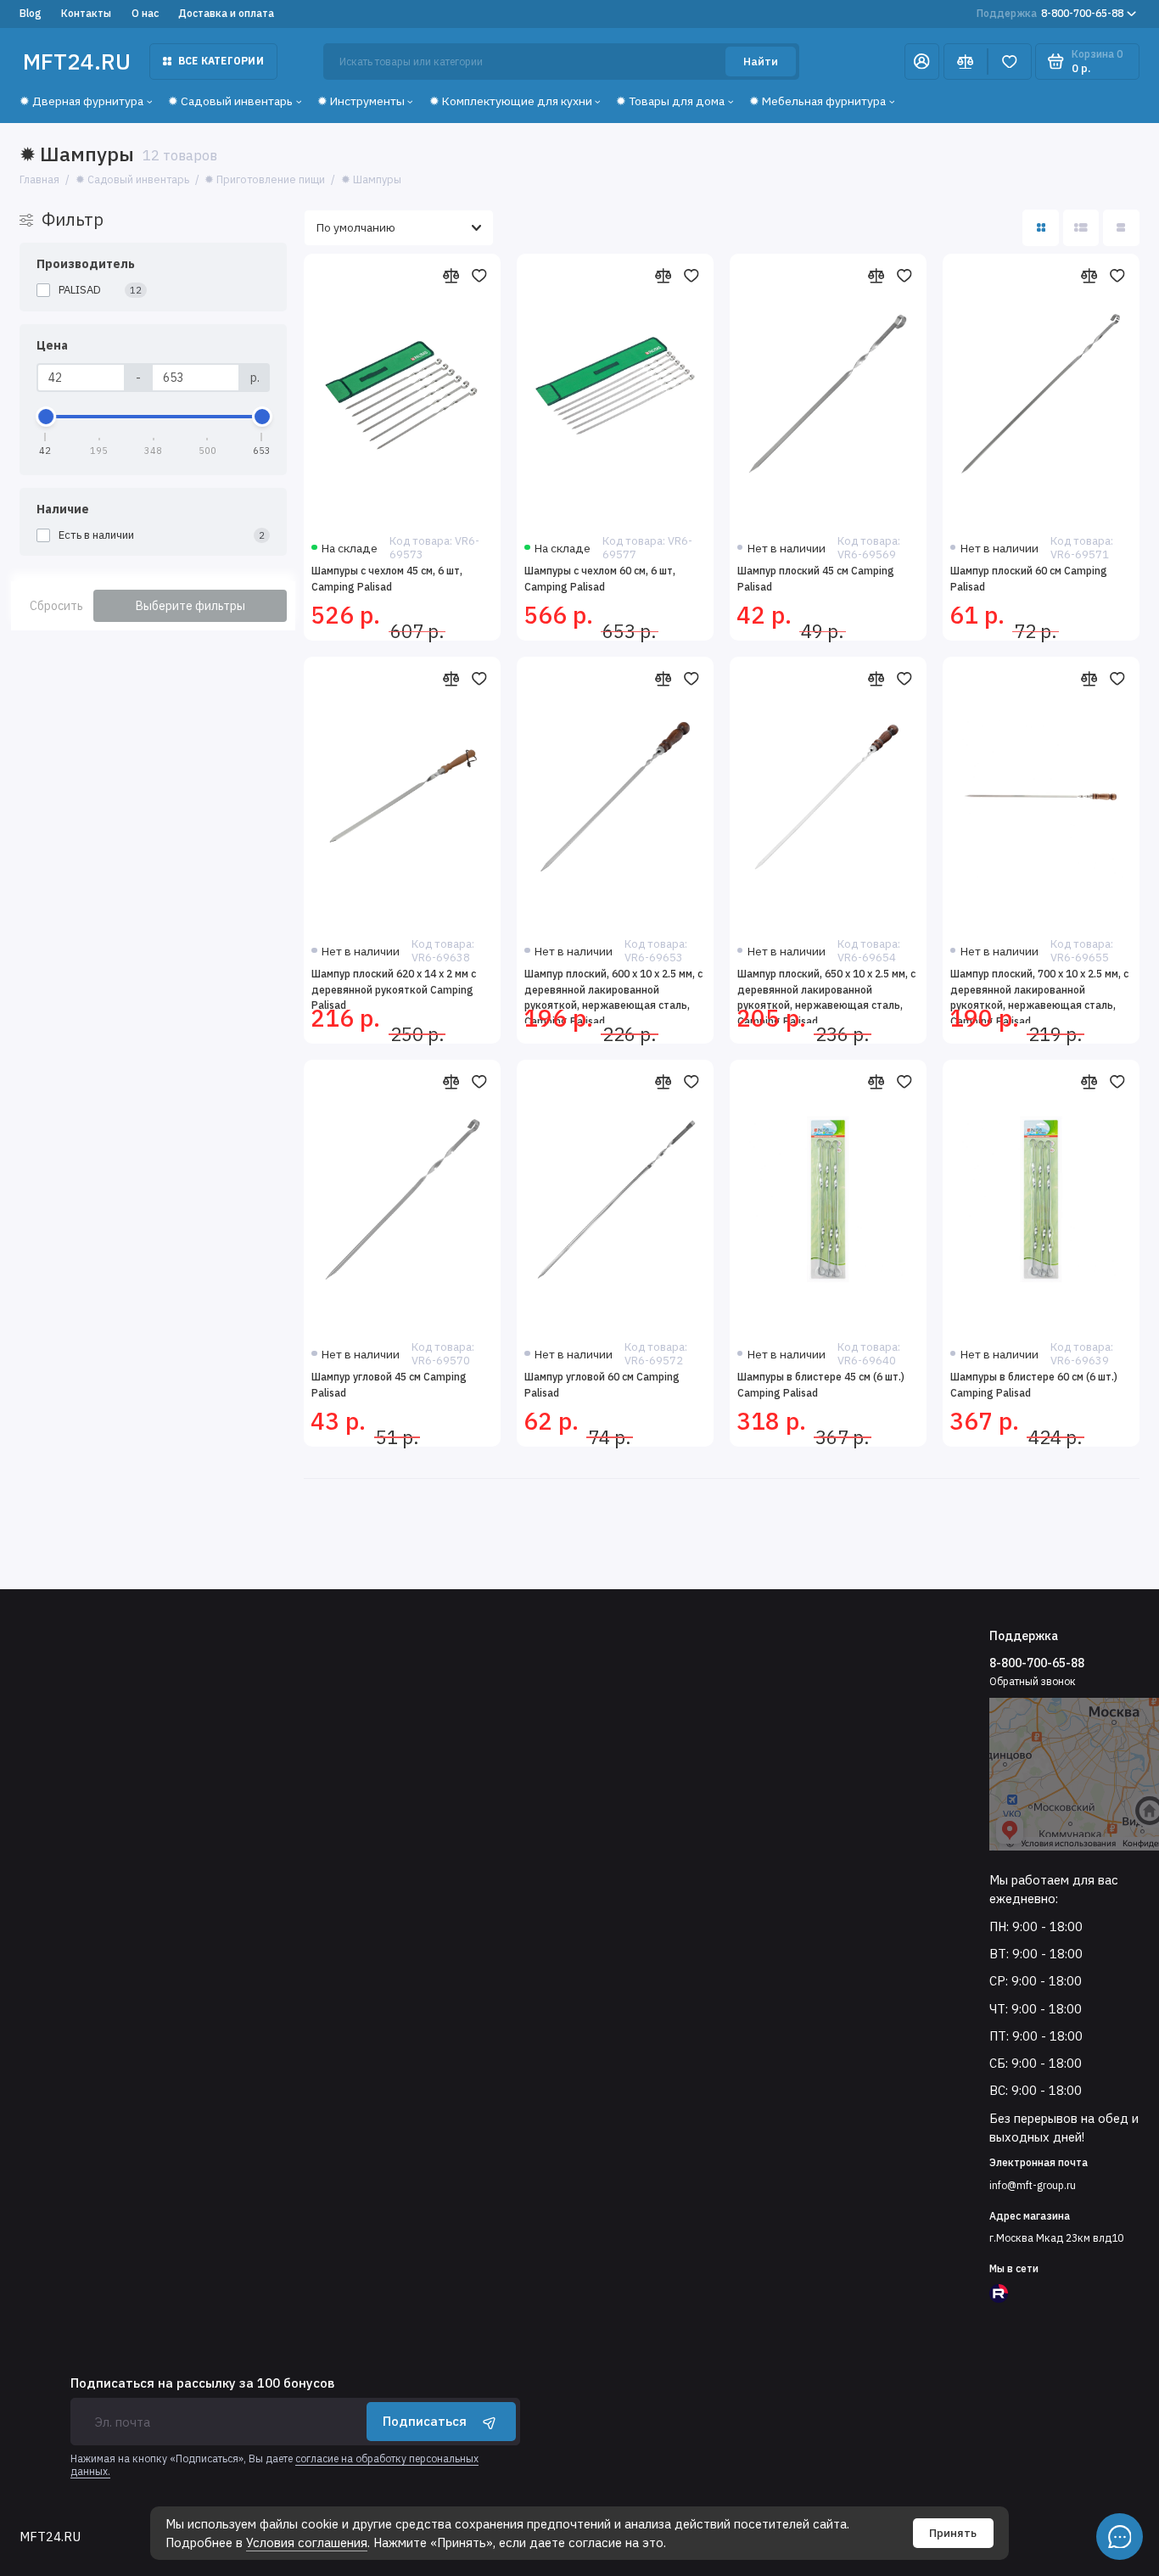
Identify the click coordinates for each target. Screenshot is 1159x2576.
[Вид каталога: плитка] (1041, 228)
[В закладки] (479, 276)
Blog (31, 13)
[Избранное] (1010, 62)
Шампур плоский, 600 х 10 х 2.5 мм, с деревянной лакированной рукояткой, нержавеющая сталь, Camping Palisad (613, 995)
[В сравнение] (451, 276)
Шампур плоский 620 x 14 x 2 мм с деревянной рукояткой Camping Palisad (394, 989)
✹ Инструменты (361, 101)
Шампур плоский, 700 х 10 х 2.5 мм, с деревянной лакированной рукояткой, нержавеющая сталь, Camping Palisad (1039, 995)
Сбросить (56, 606)
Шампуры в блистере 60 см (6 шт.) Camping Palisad (1034, 1385)
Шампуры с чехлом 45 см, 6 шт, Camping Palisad (387, 579)
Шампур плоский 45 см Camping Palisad (816, 579)
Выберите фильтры (190, 606)
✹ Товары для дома (670, 101)
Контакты (86, 13)
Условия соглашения (307, 2542)
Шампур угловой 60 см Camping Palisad (602, 1385)
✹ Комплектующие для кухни (511, 101)
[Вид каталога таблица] (1121, 228)
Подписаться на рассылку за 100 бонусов (202, 2384)
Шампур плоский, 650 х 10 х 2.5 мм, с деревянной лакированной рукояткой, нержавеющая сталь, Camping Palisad (826, 995)
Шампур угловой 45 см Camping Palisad (389, 1385)
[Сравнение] (966, 62)
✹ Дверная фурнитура (81, 101)
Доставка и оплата (226, 13)
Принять (953, 2533)
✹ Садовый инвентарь (230, 101)
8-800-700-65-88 (1050, 13)
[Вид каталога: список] (1081, 228)
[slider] (46, 417)
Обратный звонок (1033, 1681)
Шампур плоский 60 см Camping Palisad (1029, 579)
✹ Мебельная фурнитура (817, 101)
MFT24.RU (77, 61)
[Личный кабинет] (922, 62)
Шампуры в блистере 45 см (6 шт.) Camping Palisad (821, 1385)
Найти (761, 62)
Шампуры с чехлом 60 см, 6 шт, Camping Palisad (600, 579)
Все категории (221, 61)
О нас (145, 13)
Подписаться (425, 2421)
